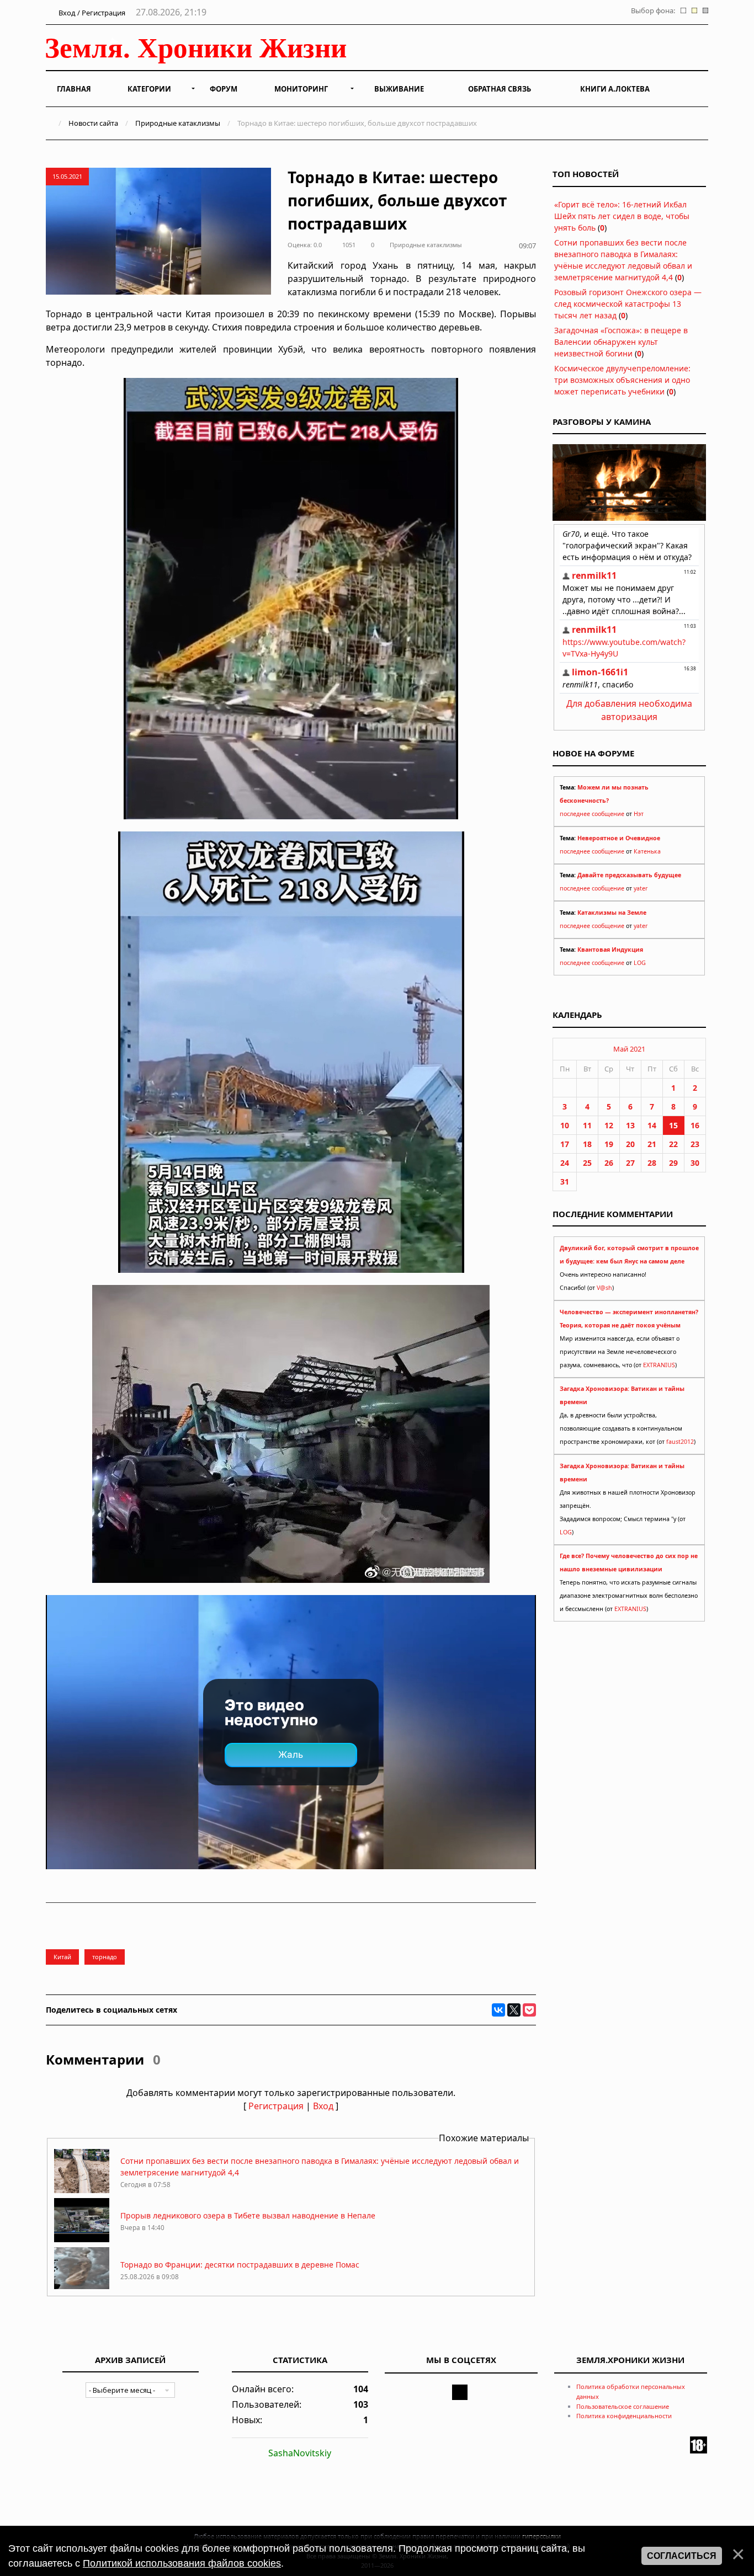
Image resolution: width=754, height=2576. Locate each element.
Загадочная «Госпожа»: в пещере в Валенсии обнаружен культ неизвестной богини (621, 342)
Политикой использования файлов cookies (182, 2563)
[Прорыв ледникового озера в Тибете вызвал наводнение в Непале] (82, 2239)
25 (587, 1163)
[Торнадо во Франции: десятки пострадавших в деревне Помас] (82, 2288)
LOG (640, 963)
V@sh (604, 1288)
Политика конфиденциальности (624, 2416)
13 (630, 1125)
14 (652, 1125)
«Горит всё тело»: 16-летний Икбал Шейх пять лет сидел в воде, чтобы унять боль (622, 216)
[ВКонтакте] (498, 2010)
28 (652, 1163)
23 (695, 1144)
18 (587, 1144)
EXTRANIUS (659, 1365)
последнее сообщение (592, 814)
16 (695, 1125)
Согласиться (682, 2556)
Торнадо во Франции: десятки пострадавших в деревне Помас (240, 2265)
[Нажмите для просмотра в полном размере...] (291, 816)
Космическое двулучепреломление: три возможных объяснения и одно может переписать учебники (622, 380)
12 (609, 1125)
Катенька (647, 851)
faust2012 (680, 1442)
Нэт (639, 814)
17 (565, 1144)
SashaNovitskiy (300, 2453)
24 (565, 1163)
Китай (62, 1957)
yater (641, 888)
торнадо (105, 1957)
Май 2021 (629, 1049)
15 (673, 1125)
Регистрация (276, 2106)
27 (630, 1163)
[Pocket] (529, 2010)
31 (565, 1182)
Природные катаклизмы (178, 123)
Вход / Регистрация (91, 13)
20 (630, 1144)
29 (673, 1163)
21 (652, 1144)
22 (673, 1144)
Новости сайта (93, 123)
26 (609, 1163)
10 (565, 1125)
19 (609, 1144)
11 (587, 1125)
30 (695, 1163)
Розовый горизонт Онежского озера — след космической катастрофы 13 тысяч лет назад (628, 304)
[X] (514, 2010)
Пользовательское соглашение (623, 2406)
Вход (323, 2106)
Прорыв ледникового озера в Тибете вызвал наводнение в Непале (248, 2215)
